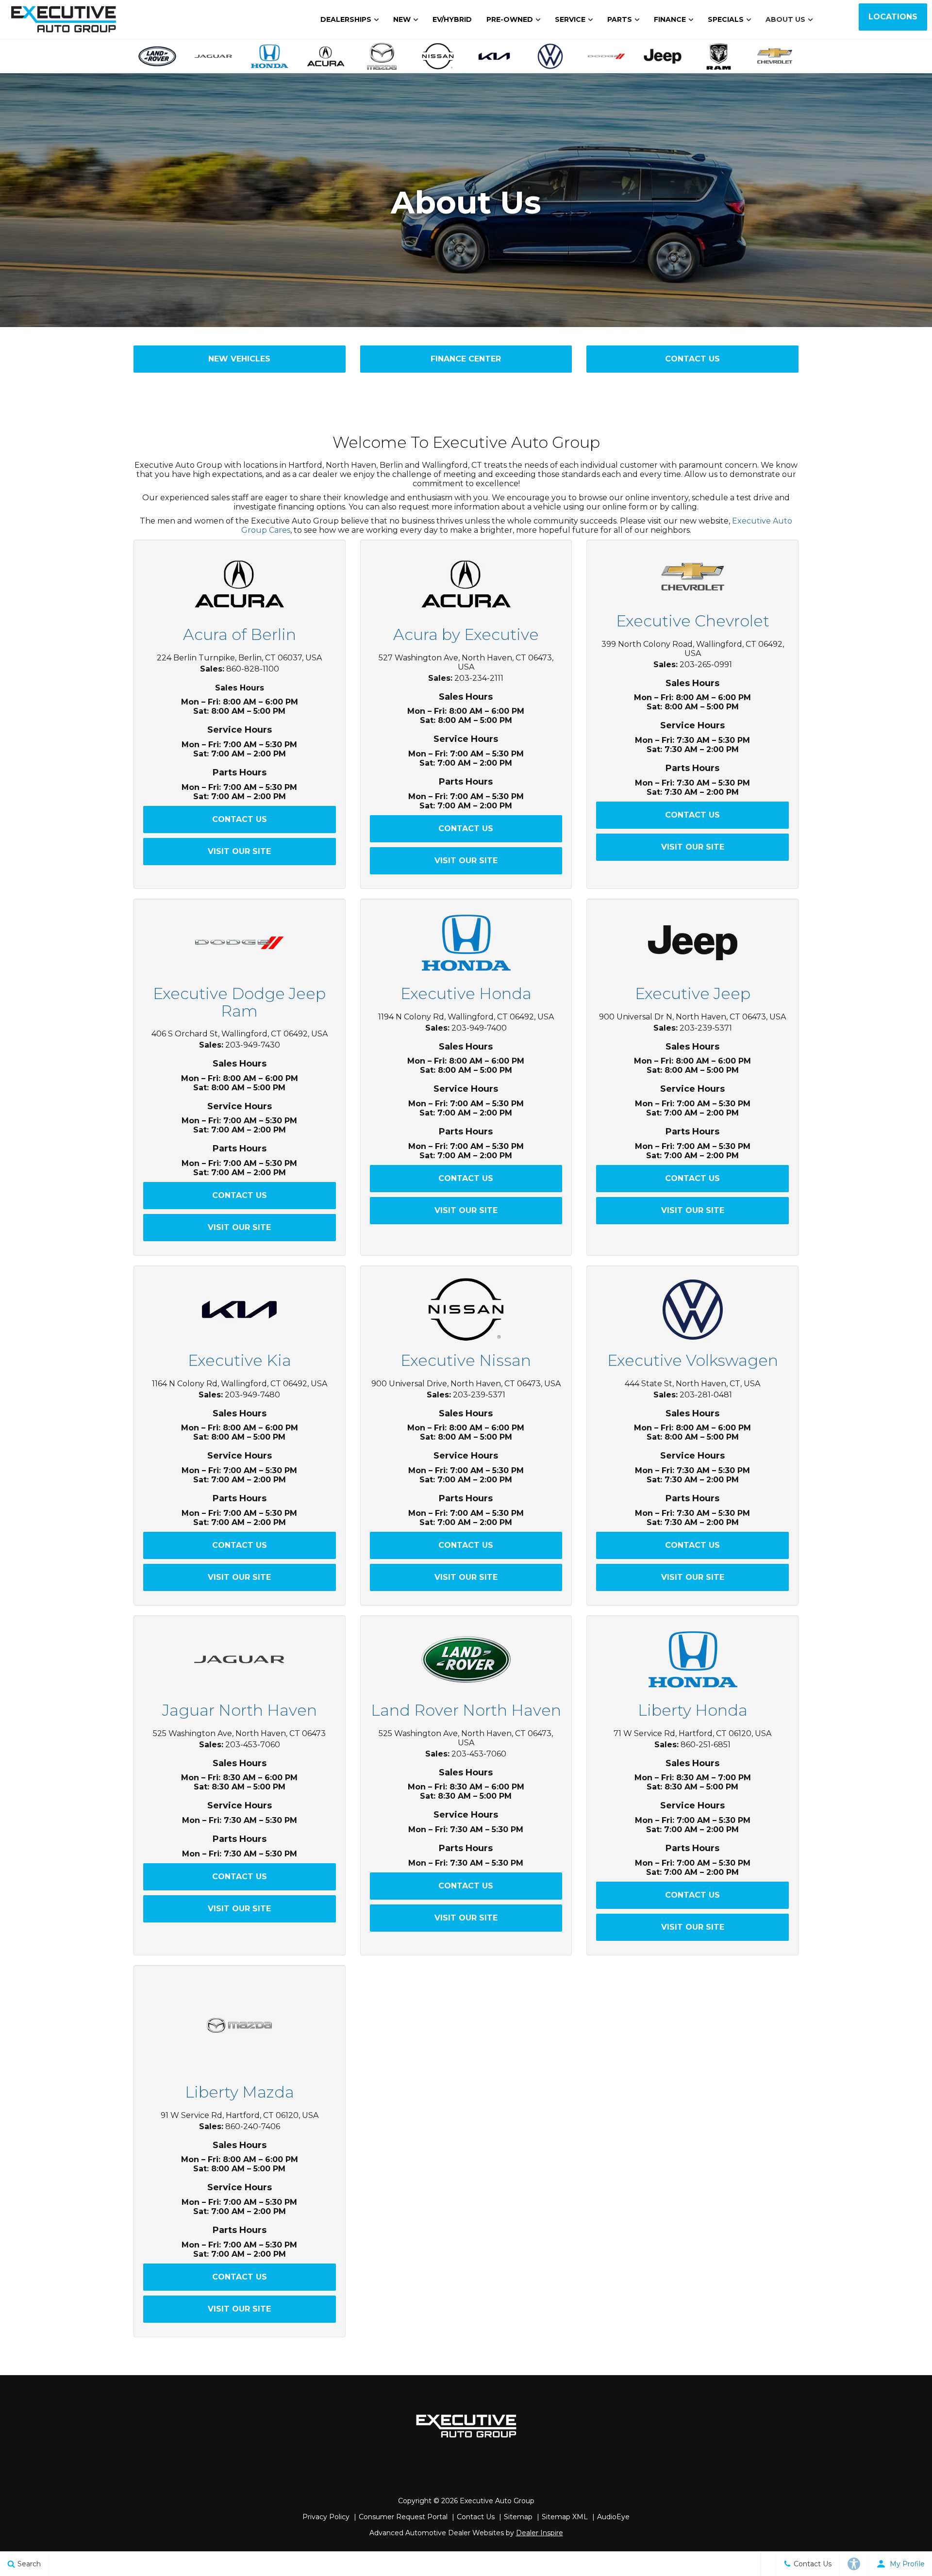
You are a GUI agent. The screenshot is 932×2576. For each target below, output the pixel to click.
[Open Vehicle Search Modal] (768, 2564)
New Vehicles (239, 359)
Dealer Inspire (540, 2533)
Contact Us (692, 359)
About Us (785, 19)
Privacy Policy (326, 2517)
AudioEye (613, 2517)
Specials (726, 19)
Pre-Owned (510, 19)
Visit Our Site (239, 851)
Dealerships (346, 19)
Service (570, 19)
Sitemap (518, 2517)
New (402, 19)
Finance (670, 19)
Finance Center (466, 359)
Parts (620, 19)
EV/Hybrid (452, 19)
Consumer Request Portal (403, 2517)
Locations (893, 17)
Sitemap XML (565, 2517)
